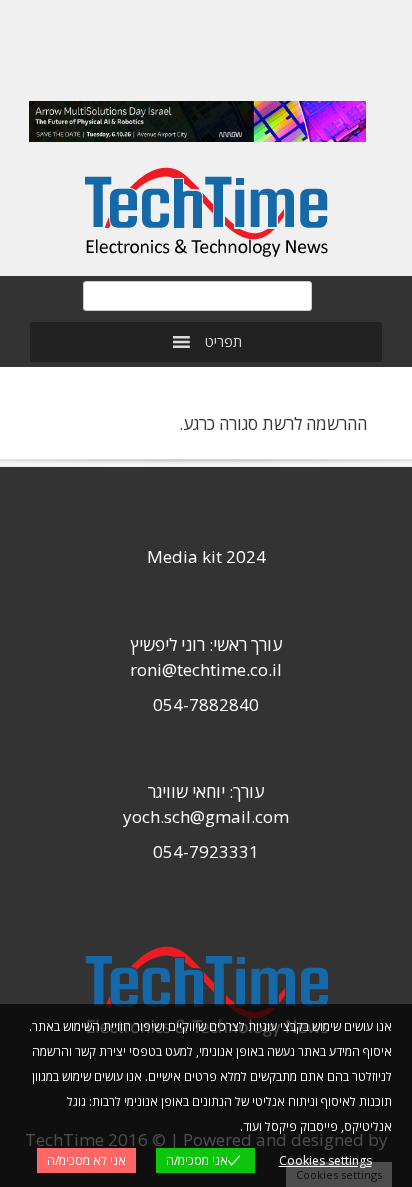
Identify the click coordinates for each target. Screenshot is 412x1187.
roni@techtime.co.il (206, 669)
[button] (223, 342)
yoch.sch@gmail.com (206, 816)
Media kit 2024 (206, 556)
